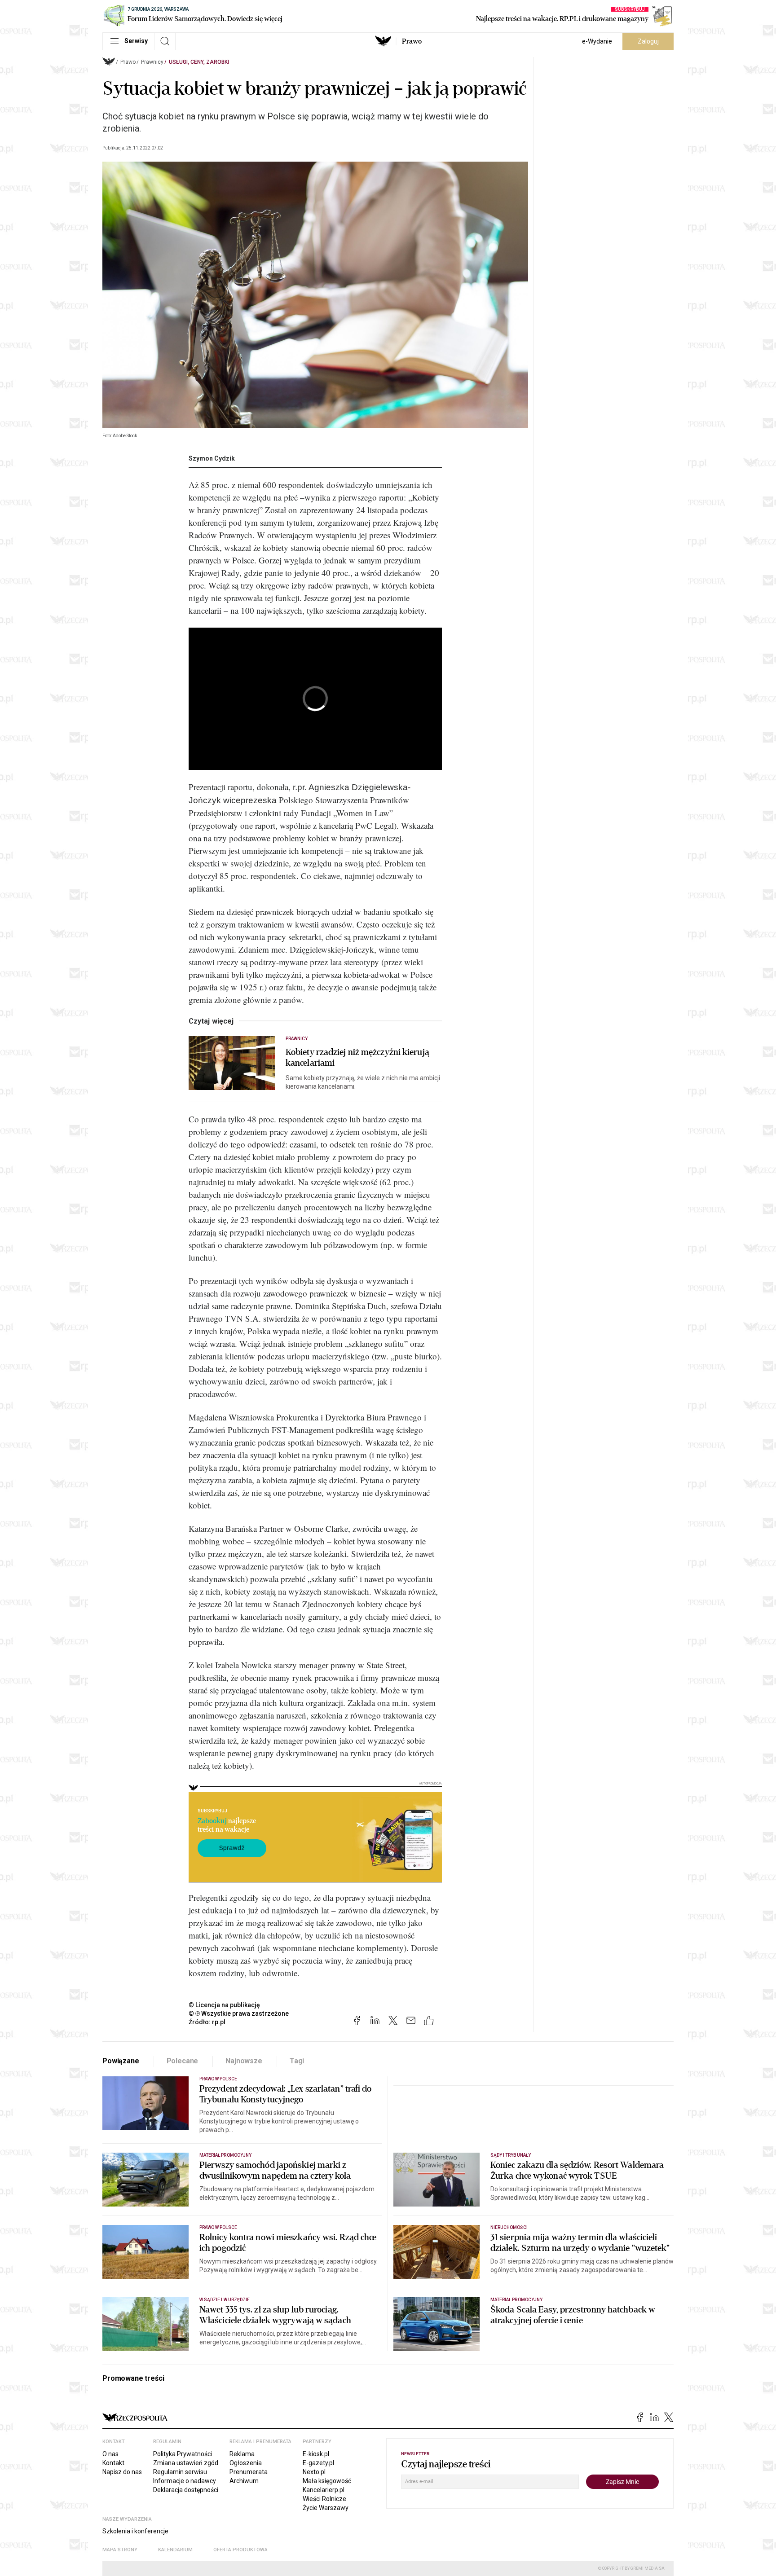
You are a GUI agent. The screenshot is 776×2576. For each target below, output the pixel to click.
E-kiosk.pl (316, 2454)
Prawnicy (152, 62)
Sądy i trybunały (511, 2155)
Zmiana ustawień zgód (186, 2463)
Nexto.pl (314, 2472)
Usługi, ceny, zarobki (199, 62)
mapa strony (120, 2550)
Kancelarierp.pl (324, 2490)
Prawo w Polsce (218, 2079)
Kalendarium (175, 2550)
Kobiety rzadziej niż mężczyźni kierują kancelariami (357, 1058)
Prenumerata (249, 2472)
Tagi (297, 2061)
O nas (110, 2454)
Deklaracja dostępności (186, 2490)
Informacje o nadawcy (185, 2481)
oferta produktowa (240, 2550)
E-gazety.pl (318, 2463)
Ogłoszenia (246, 2463)
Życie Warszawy (326, 2508)
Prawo (412, 41)
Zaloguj (648, 41)
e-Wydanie (597, 41)
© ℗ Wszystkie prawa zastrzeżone (239, 2013)
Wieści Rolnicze (324, 2499)
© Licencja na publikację (225, 2005)
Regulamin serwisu (180, 2472)
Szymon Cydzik (212, 458)
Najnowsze (244, 2061)
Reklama (242, 2454)
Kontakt (113, 2463)
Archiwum (244, 2481)
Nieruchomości (509, 2227)
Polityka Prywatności (183, 2454)
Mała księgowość (327, 2481)
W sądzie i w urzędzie (225, 2300)
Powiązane (121, 2061)
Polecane (183, 2061)
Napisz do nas (122, 2472)
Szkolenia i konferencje (135, 2531)
